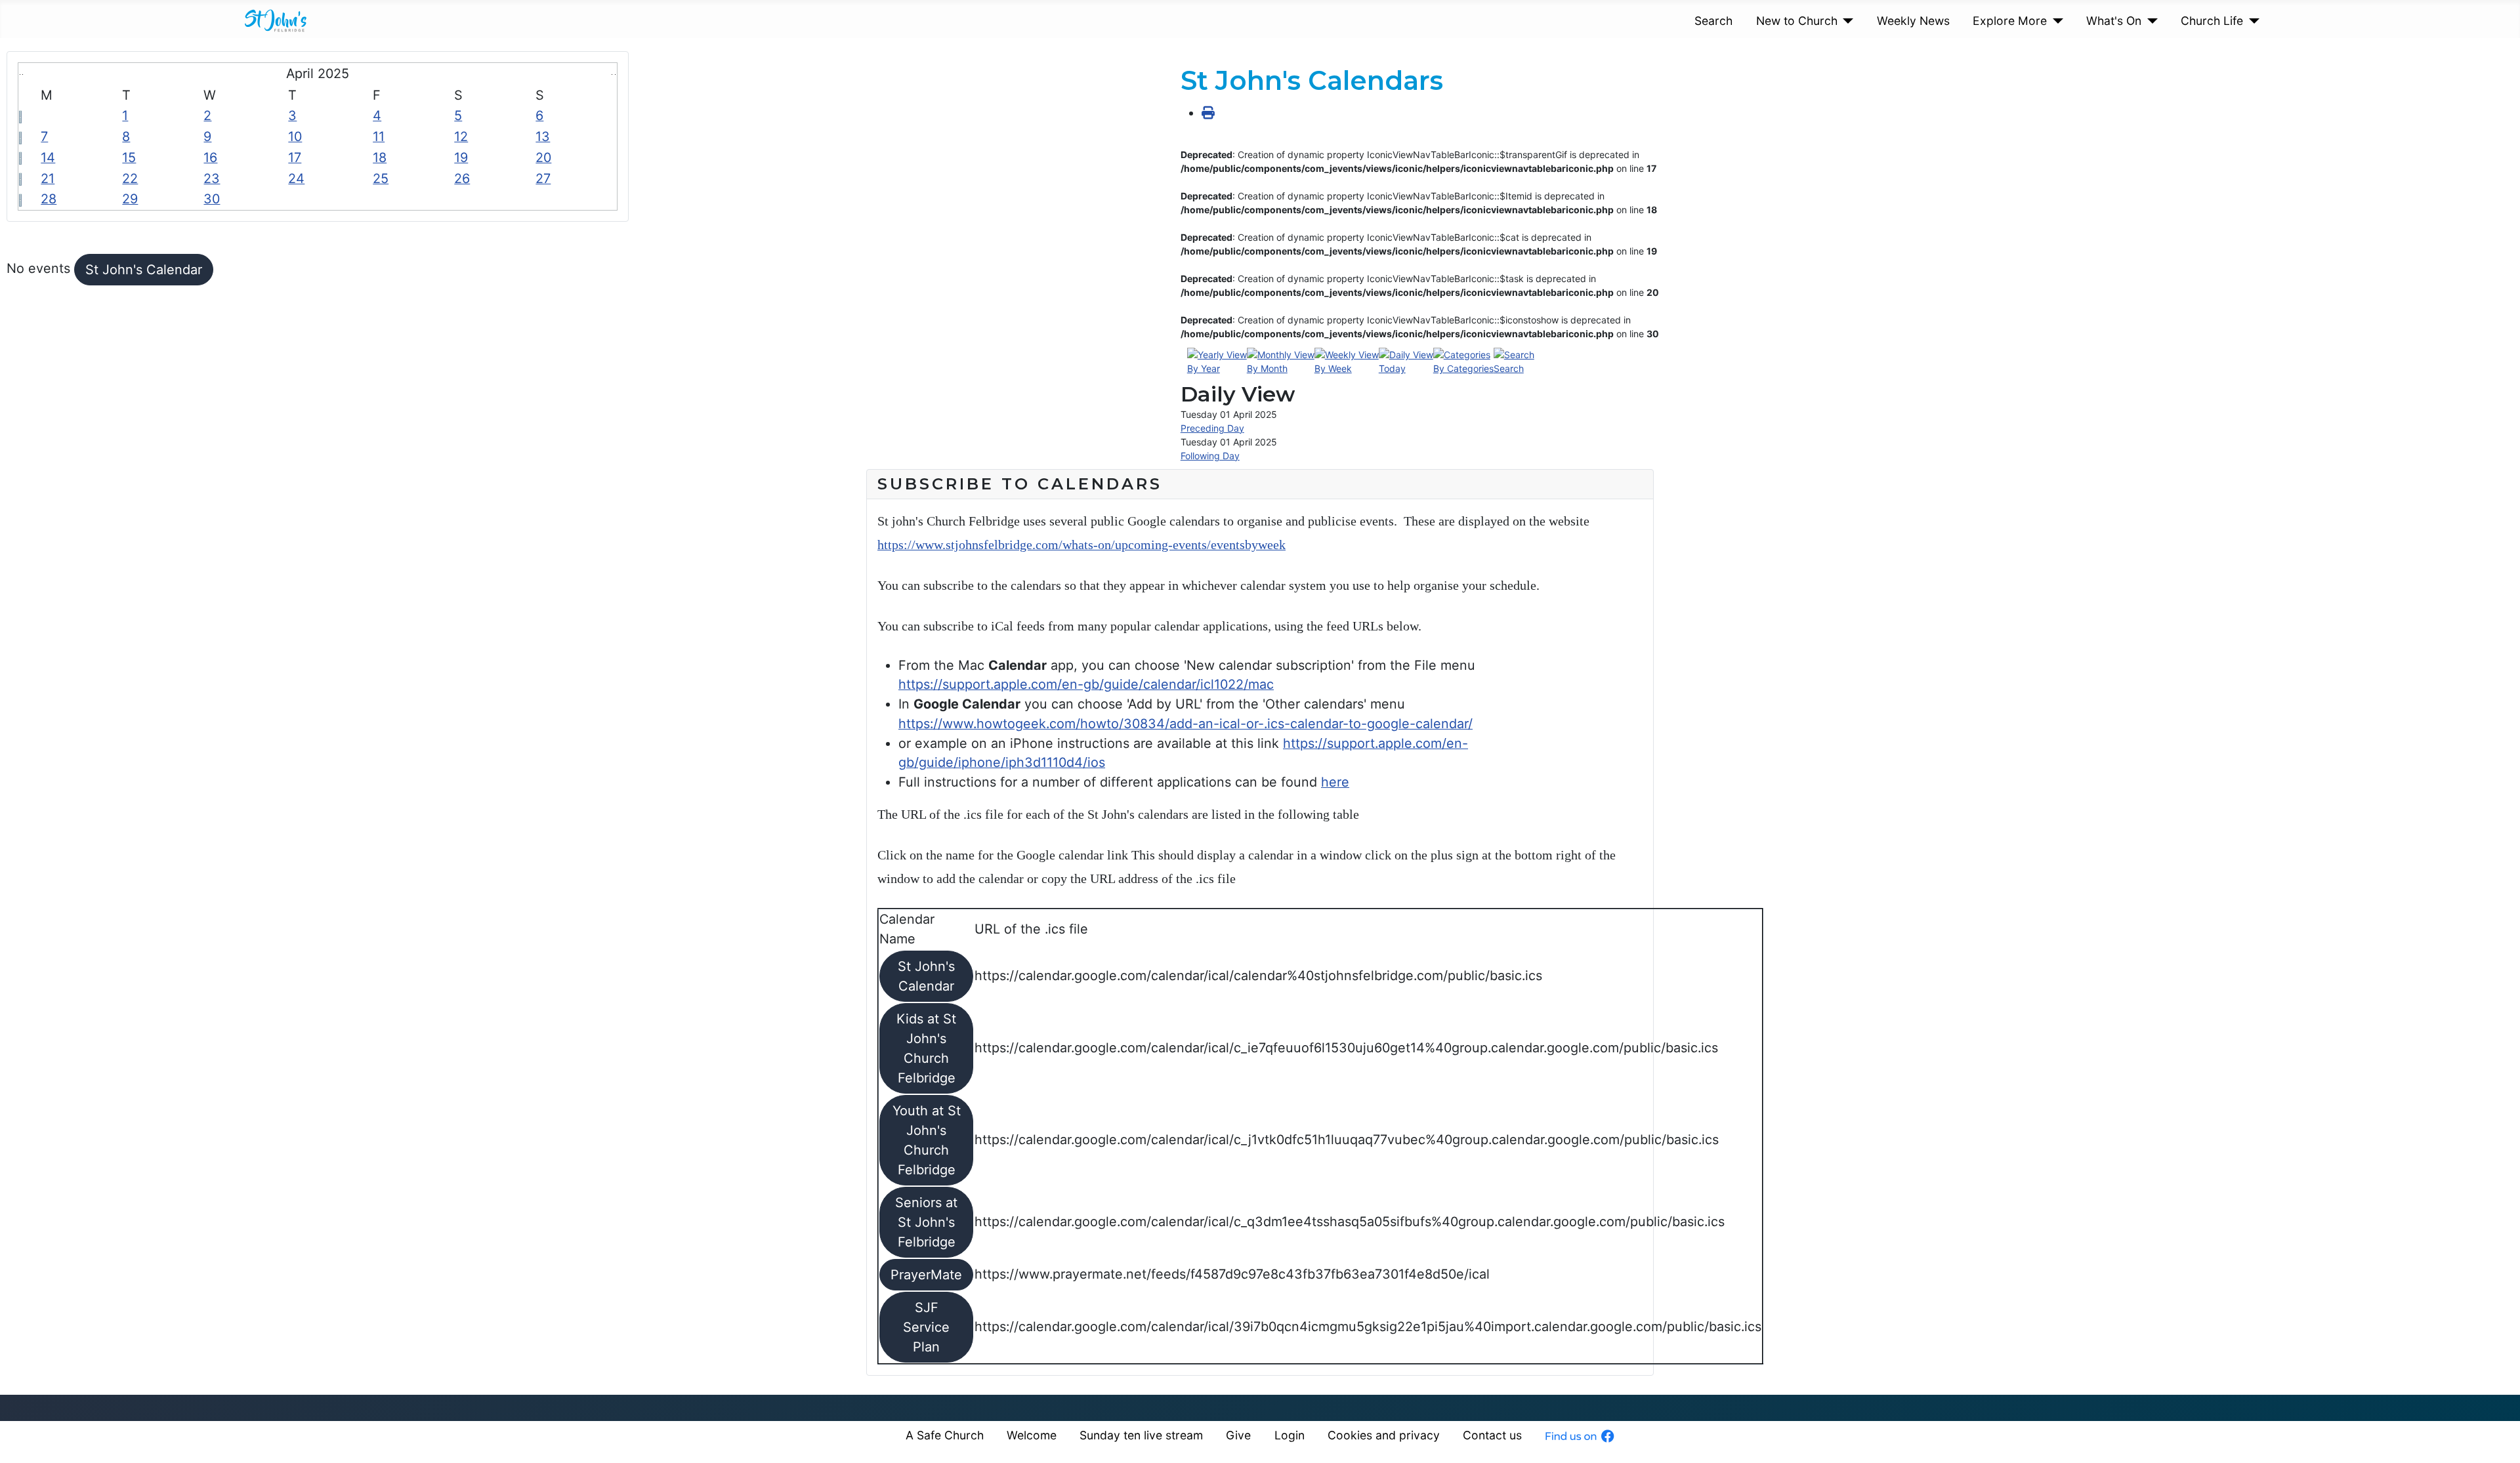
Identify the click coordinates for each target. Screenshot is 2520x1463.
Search (1713, 21)
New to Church (1797, 21)
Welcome (1032, 1435)
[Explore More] (2055, 21)
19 (461, 157)
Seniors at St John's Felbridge (926, 1222)
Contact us (1492, 1435)
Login (1290, 1435)
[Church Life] (2251, 21)
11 (379, 136)
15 (129, 157)
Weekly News (1913, 21)
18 (380, 157)
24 (296, 178)
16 (210, 157)
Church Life (2212, 21)
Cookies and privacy (1384, 1435)
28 (49, 199)
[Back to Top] (2494, 1435)
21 (48, 178)
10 (295, 136)
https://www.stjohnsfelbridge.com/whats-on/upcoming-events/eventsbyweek (1081, 545)
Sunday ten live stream (1141, 1435)
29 (130, 199)
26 (462, 178)
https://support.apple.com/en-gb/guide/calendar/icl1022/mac (1086, 684)
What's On (2114, 21)
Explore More (2010, 21)
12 (461, 136)
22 (130, 178)
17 (295, 157)
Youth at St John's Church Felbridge (927, 1140)
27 (543, 178)
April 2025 (318, 73)
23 (212, 178)
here (1335, 782)
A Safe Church (945, 1435)
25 (381, 178)
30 (212, 199)
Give (1238, 1435)
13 (543, 136)
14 (48, 157)
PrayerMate (926, 1275)
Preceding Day (1212, 428)
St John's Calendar (144, 270)
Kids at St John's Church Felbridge (926, 1048)
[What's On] (2150, 21)
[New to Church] (1846, 21)
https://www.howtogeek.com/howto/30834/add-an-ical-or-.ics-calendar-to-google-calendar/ (1186, 724)
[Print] (1208, 113)
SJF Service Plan (926, 1327)
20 (543, 157)
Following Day (1210, 456)
